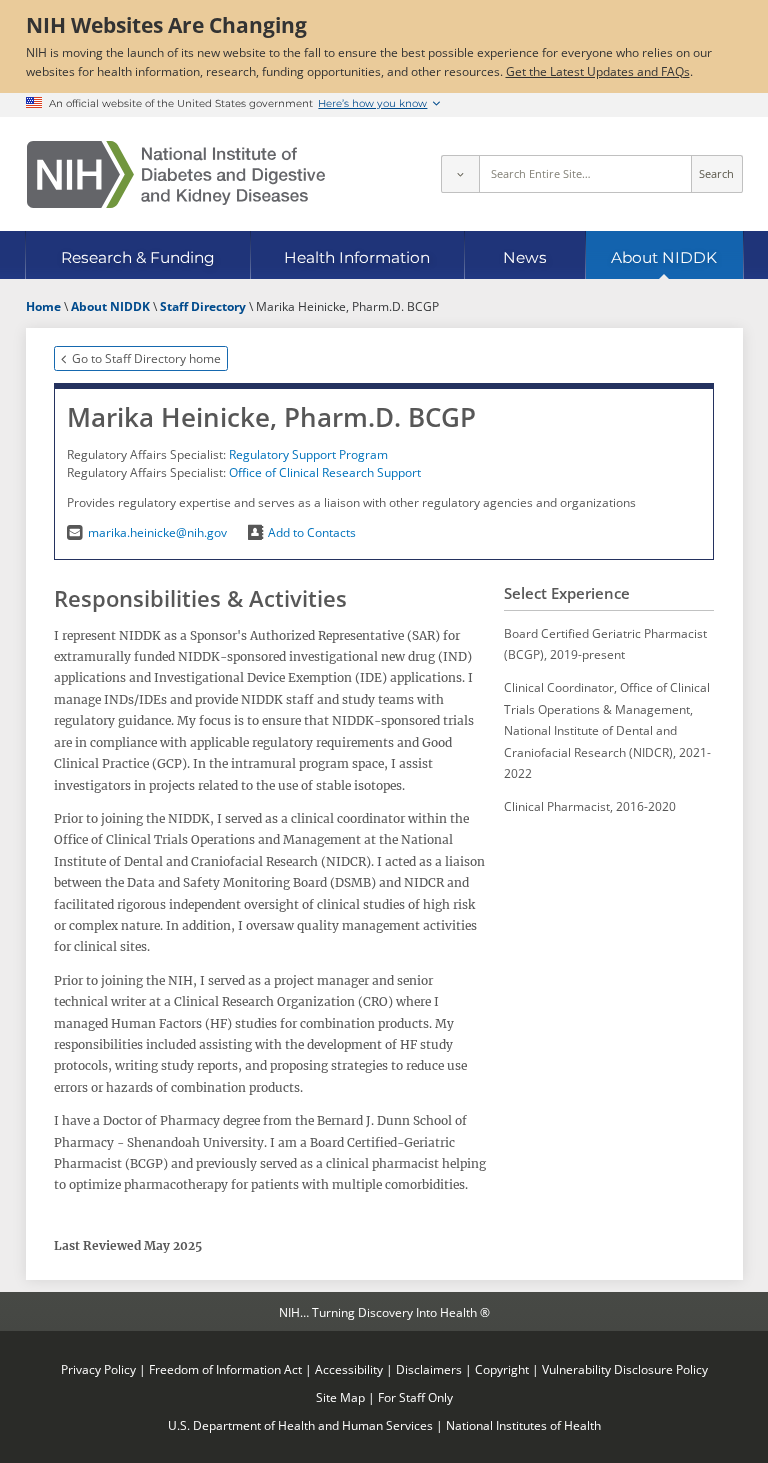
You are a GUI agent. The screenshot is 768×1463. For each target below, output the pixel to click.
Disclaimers (429, 1369)
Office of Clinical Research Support (325, 472)
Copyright (502, 1369)
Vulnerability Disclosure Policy (625, 1369)
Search (716, 174)
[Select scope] (460, 174)
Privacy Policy (98, 1369)
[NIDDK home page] (176, 174)
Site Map (340, 1397)
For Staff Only (415, 1397)
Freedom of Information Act (225, 1369)
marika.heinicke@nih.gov (157, 532)
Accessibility (349, 1369)
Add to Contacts (312, 532)
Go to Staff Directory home (146, 358)
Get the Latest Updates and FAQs (598, 71)
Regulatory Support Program (308, 454)
